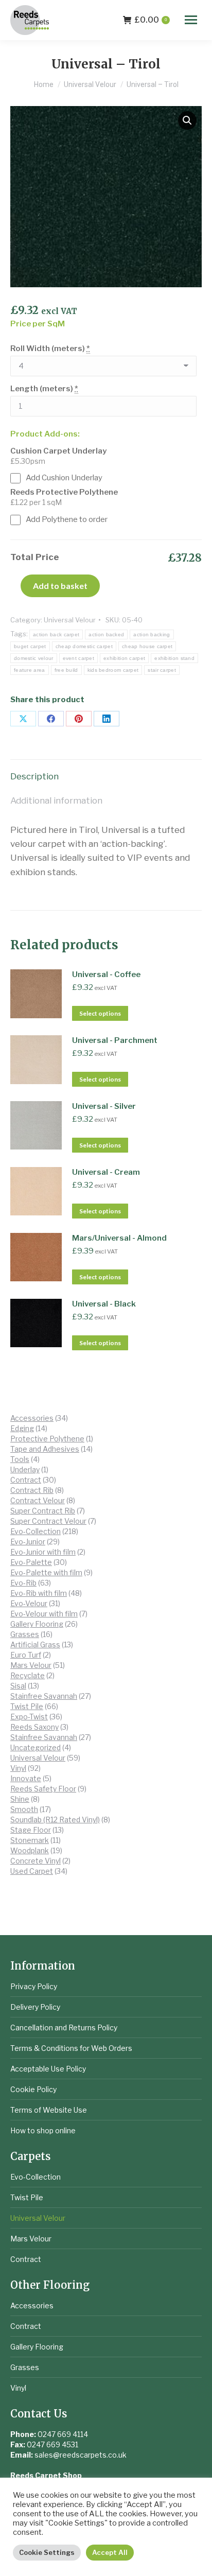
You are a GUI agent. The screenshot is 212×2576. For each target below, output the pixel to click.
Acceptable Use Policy (48, 2069)
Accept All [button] (110, 2552)
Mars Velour (31, 2239)
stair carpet (162, 670)
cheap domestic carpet (84, 646)
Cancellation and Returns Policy (64, 2027)
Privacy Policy (34, 1986)
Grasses (25, 2367)
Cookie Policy (33, 2089)
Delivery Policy (35, 2007)
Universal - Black (104, 1304)
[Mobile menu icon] (191, 20)
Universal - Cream (106, 1172)
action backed (106, 634)
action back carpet (56, 634)
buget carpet (30, 646)
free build (66, 670)
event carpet (79, 658)
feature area (30, 670)
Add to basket (60, 586)
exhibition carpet (124, 658)
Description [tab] (34, 776)
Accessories (32, 2305)
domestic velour (34, 658)
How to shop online (43, 2130)
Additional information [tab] (56, 800)
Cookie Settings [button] (47, 2552)
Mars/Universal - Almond (119, 1238)
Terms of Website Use (49, 2110)
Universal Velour (70, 620)
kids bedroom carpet (113, 670)
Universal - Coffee (106, 974)
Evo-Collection (36, 2177)
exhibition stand (174, 658)
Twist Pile (27, 2197)
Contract (26, 2259)
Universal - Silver (104, 1106)
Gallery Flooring (37, 2347)
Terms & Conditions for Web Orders (71, 2048)
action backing (152, 634)
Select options (100, 1013)
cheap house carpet (147, 646)
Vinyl (18, 2388)
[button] (187, 120)
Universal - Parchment (115, 1040)
